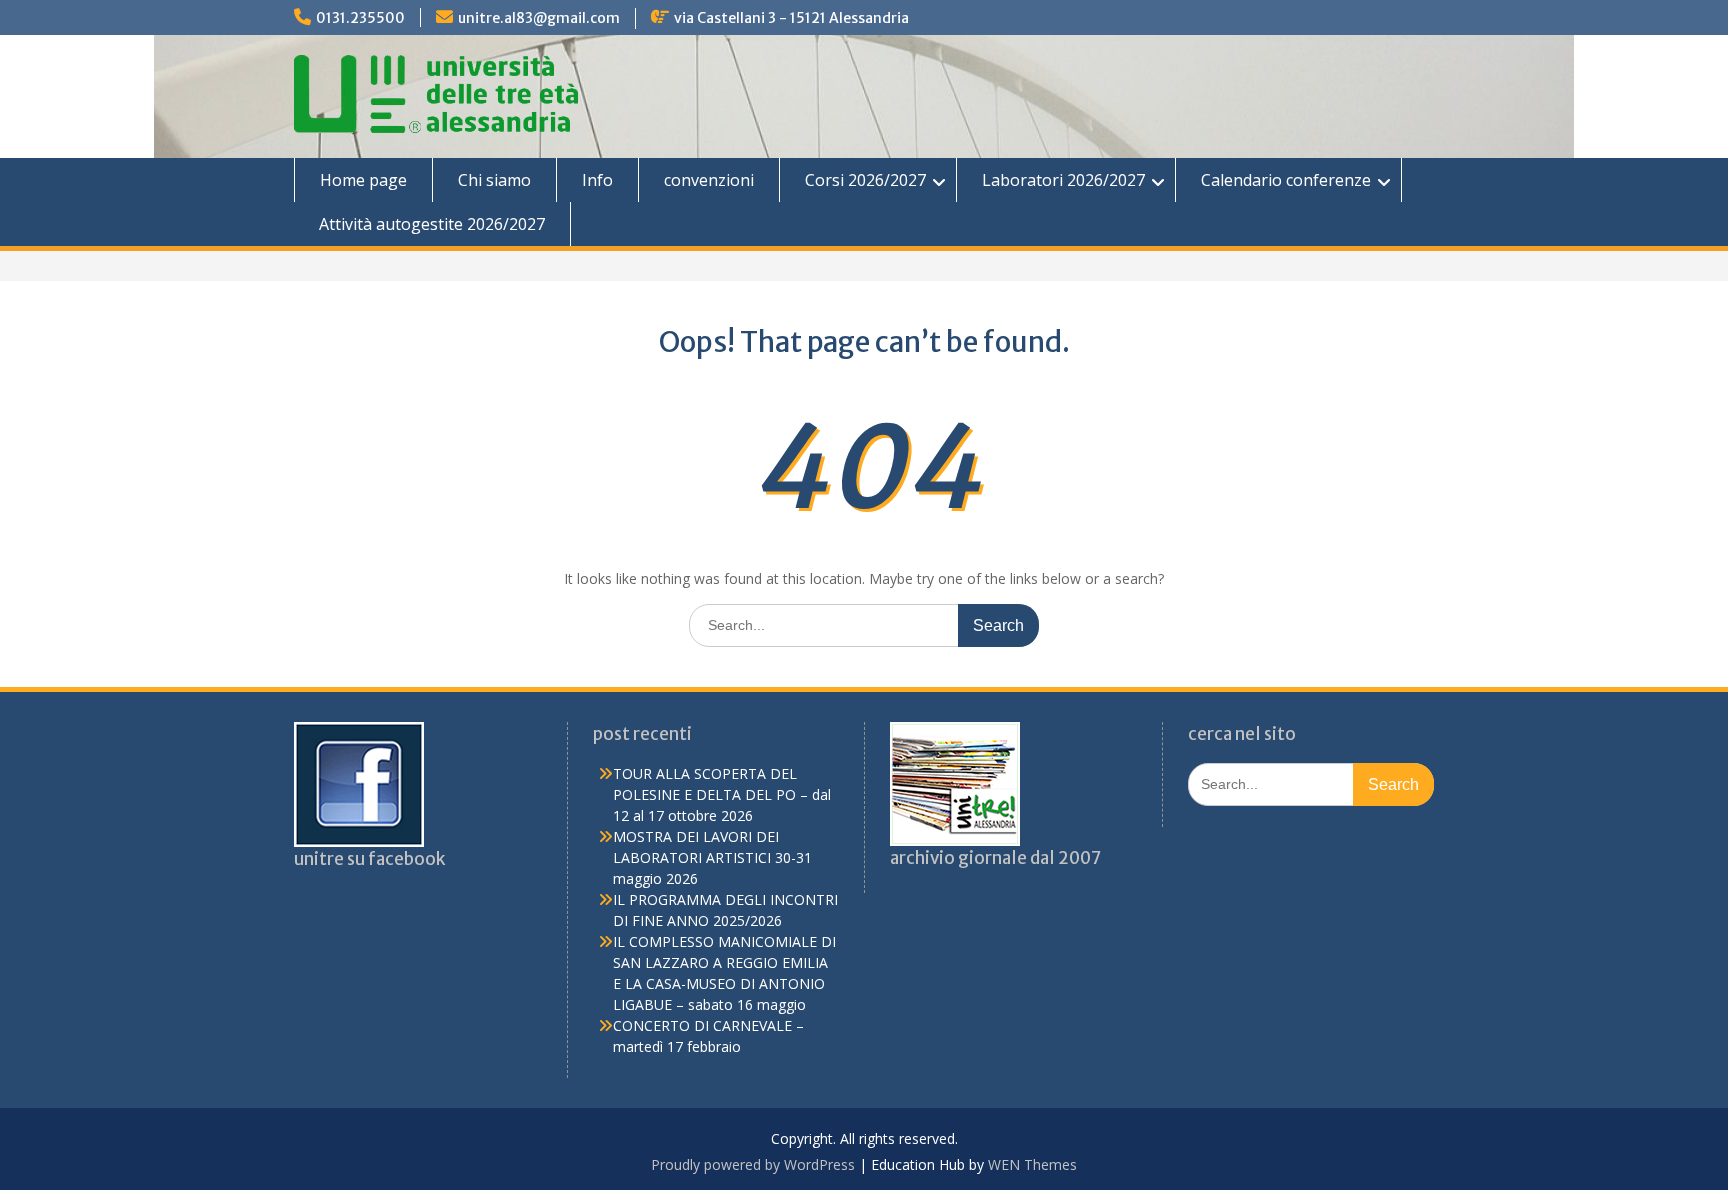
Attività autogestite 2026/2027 (432, 224)
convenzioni (709, 180)
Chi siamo (494, 180)
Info (597, 180)
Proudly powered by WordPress (753, 1164)
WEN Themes (1032, 1164)
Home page (363, 180)
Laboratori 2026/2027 (1063, 180)
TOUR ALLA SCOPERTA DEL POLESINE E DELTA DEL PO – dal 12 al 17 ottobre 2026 (722, 794)
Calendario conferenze (1286, 180)
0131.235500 (360, 18)
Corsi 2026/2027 (865, 180)
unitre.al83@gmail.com (539, 18)
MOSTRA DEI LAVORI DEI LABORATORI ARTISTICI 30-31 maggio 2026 (712, 857)
